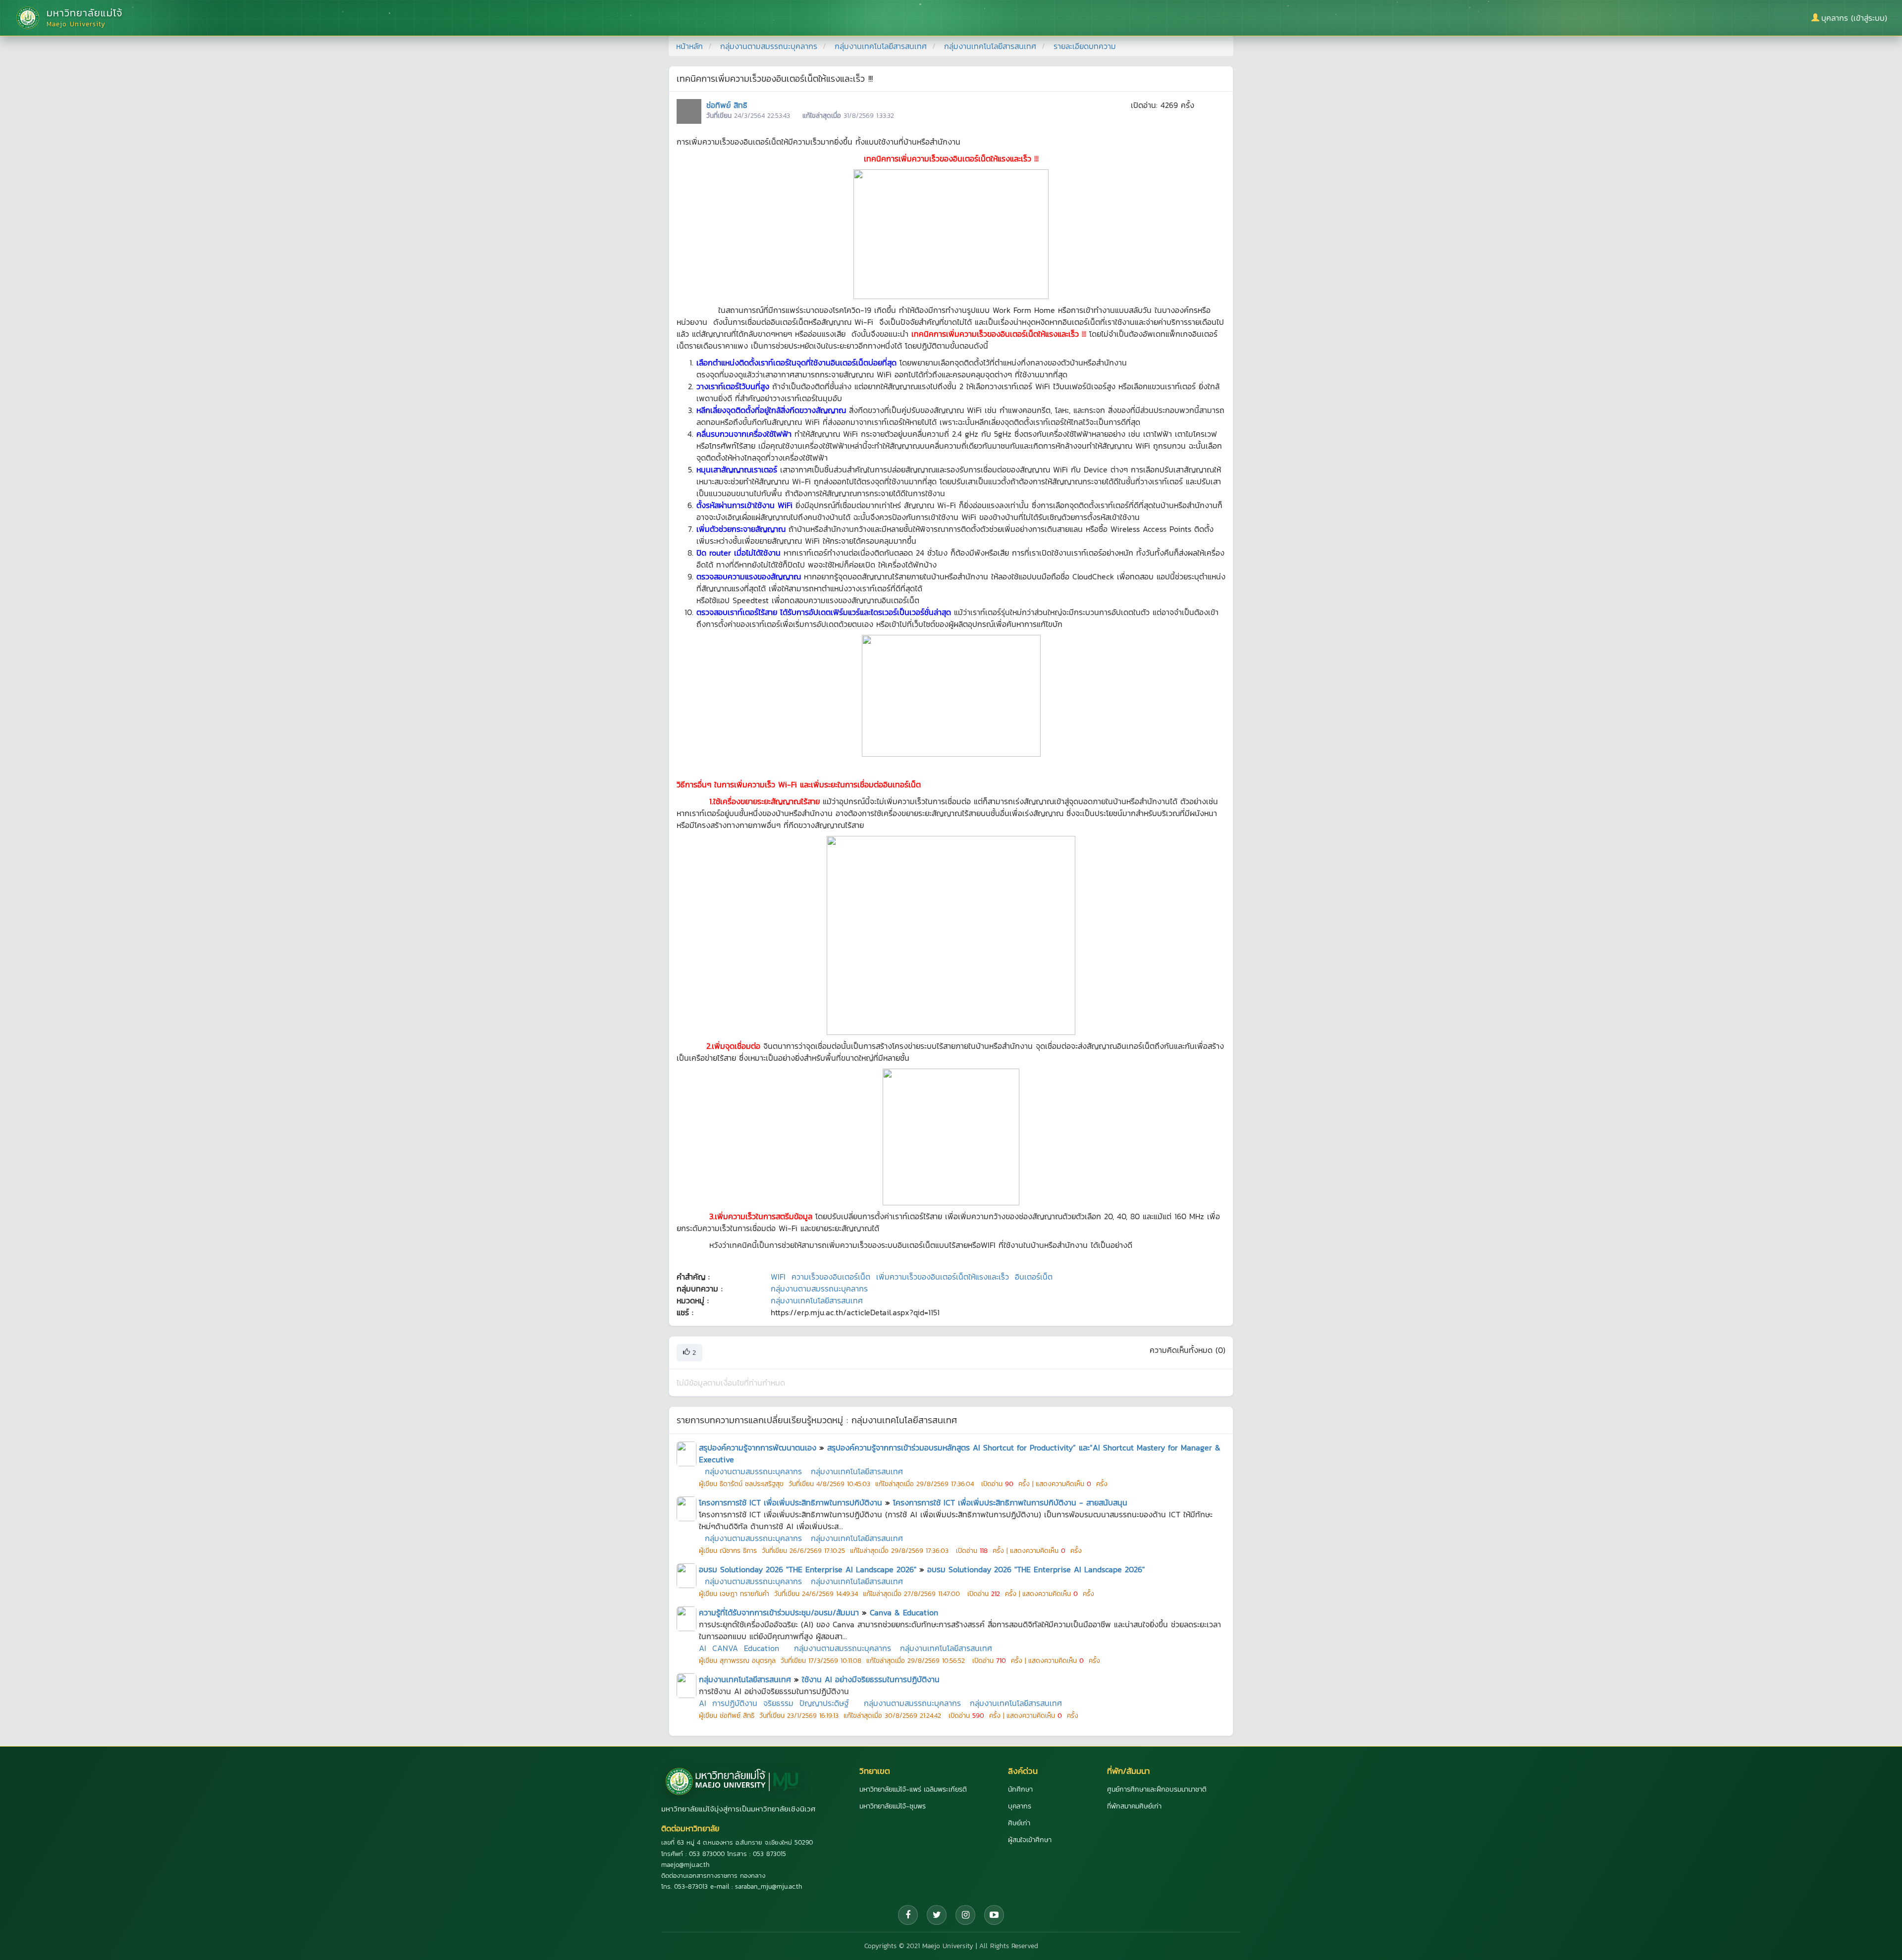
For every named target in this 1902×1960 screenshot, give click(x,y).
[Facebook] (908, 1915)
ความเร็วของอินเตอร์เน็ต (831, 1277)
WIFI (778, 1277)
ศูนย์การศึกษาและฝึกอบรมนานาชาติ (1157, 1789)
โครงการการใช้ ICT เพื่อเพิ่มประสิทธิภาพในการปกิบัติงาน (791, 1502)
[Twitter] (937, 1915)
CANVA (725, 1648)
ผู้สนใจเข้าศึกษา (1030, 1840)
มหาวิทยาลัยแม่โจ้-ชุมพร (893, 1806)
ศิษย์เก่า (1019, 1823)
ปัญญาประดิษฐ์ (824, 1703)
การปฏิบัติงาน (735, 1703)
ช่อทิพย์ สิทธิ (727, 105)
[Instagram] (965, 1915)
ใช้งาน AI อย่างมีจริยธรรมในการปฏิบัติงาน (871, 1679)
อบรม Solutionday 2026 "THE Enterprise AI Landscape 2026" (808, 1569)
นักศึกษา (1020, 1789)
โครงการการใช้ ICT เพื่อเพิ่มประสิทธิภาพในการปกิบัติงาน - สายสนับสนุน (1010, 1502)
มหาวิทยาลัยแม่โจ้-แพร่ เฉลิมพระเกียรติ (913, 1789)
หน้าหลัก (689, 46)
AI (703, 1648)
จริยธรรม (778, 1703)
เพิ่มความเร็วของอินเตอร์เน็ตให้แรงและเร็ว (943, 1277)
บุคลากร (1020, 1806)
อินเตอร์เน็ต (1034, 1277)
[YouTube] (994, 1915)
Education (762, 1648)
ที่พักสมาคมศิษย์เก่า (1134, 1806)
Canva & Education (904, 1612)
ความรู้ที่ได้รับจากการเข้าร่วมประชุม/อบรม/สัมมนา (779, 1612)
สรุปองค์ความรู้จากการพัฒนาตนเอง (758, 1447)
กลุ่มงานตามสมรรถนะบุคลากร (769, 46)
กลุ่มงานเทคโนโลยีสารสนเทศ (881, 46)
